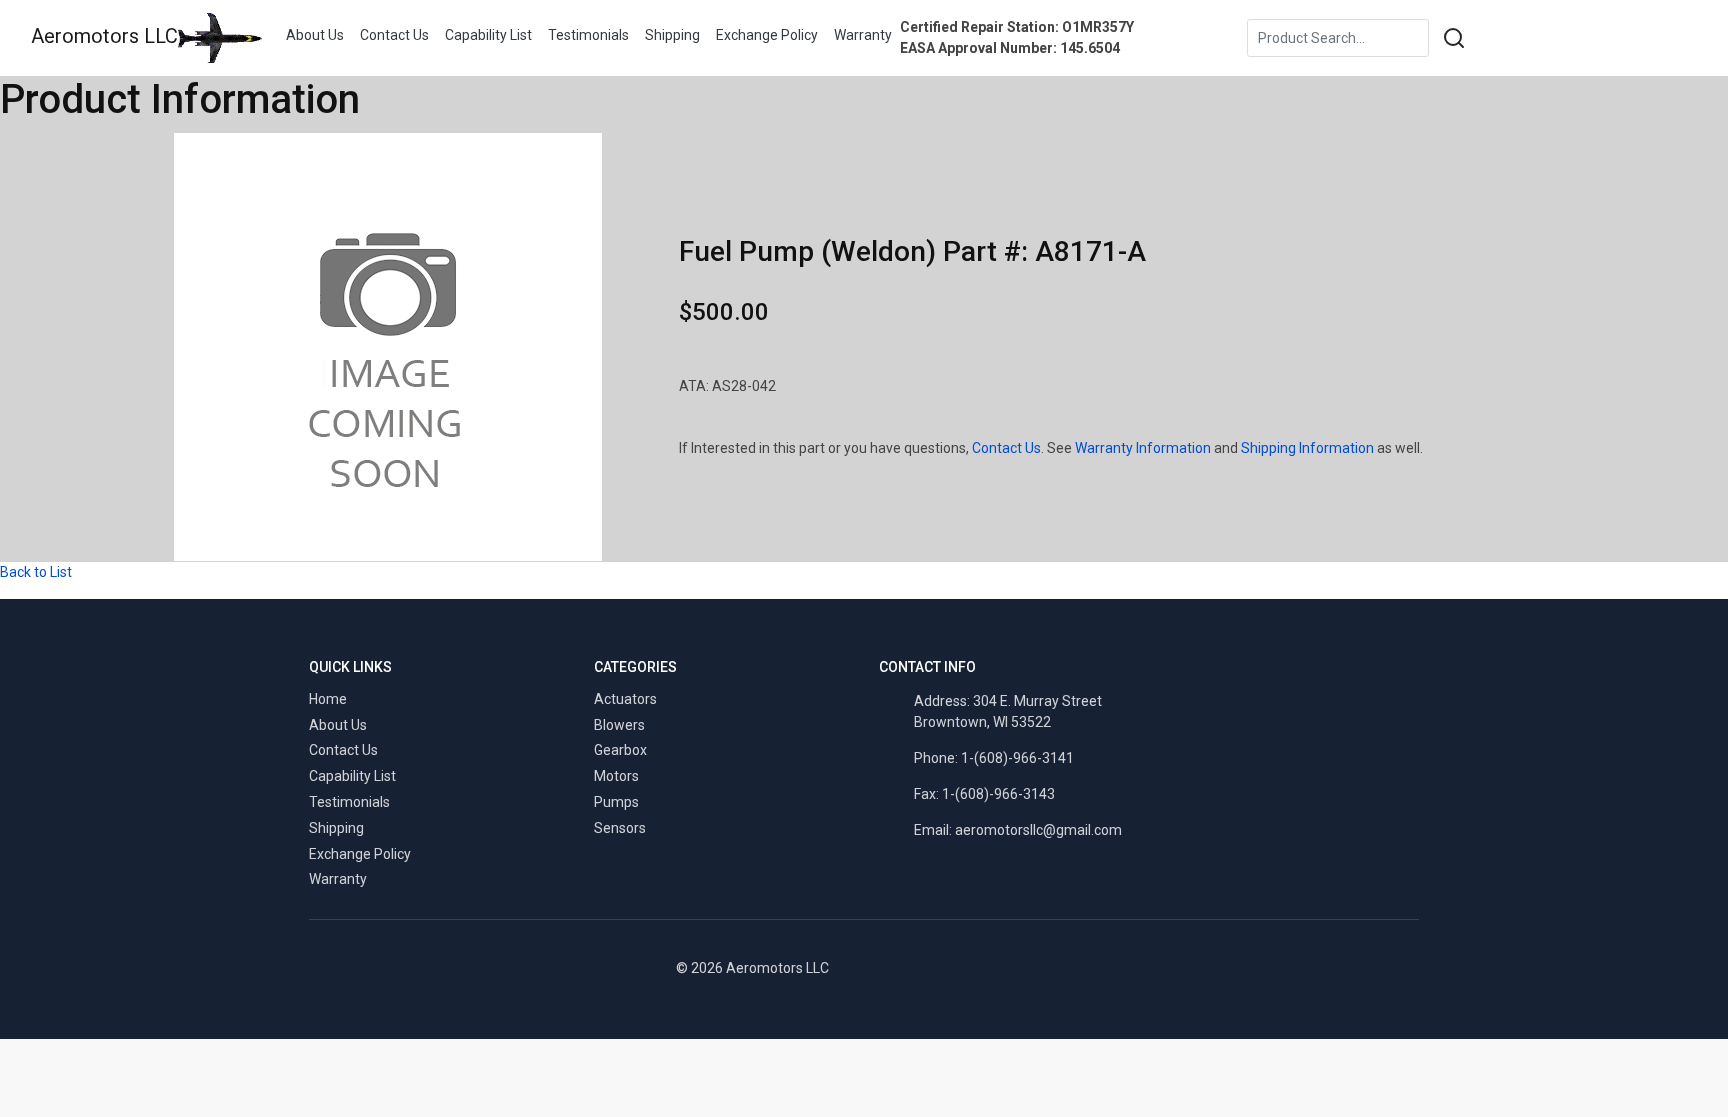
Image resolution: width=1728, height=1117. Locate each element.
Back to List (36, 572)
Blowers (619, 725)
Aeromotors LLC (104, 36)
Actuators (625, 699)
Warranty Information (1143, 448)
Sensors (620, 828)
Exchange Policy (767, 35)
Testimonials (588, 35)
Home (328, 699)
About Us (315, 35)
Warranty (863, 35)
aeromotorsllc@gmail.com (1038, 830)
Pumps (616, 802)
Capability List (488, 35)
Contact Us (394, 35)
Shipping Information (1307, 448)
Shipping (672, 35)
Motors (616, 776)
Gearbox (620, 750)
